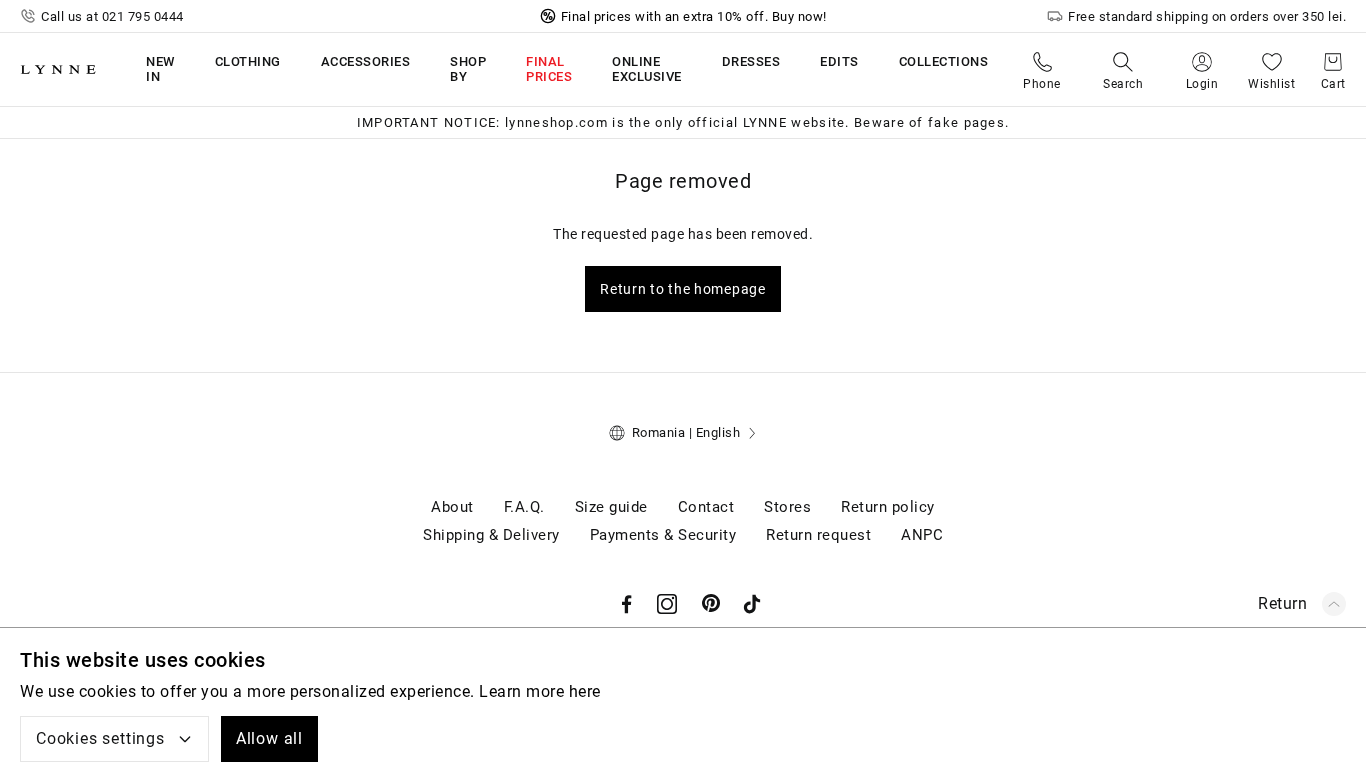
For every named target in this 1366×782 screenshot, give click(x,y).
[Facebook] (627, 604)
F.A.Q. (524, 507)
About (452, 507)
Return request (818, 535)
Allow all (269, 738)
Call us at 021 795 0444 (112, 16)
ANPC (922, 535)
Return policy (888, 507)
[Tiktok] (752, 604)
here (585, 691)
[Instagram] (667, 604)
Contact (706, 507)
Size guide (611, 507)
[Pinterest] (712, 604)
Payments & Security (663, 535)
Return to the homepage (682, 289)
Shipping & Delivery (491, 535)
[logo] (58, 69)
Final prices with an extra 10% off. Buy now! (694, 16)
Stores (787, 507)
